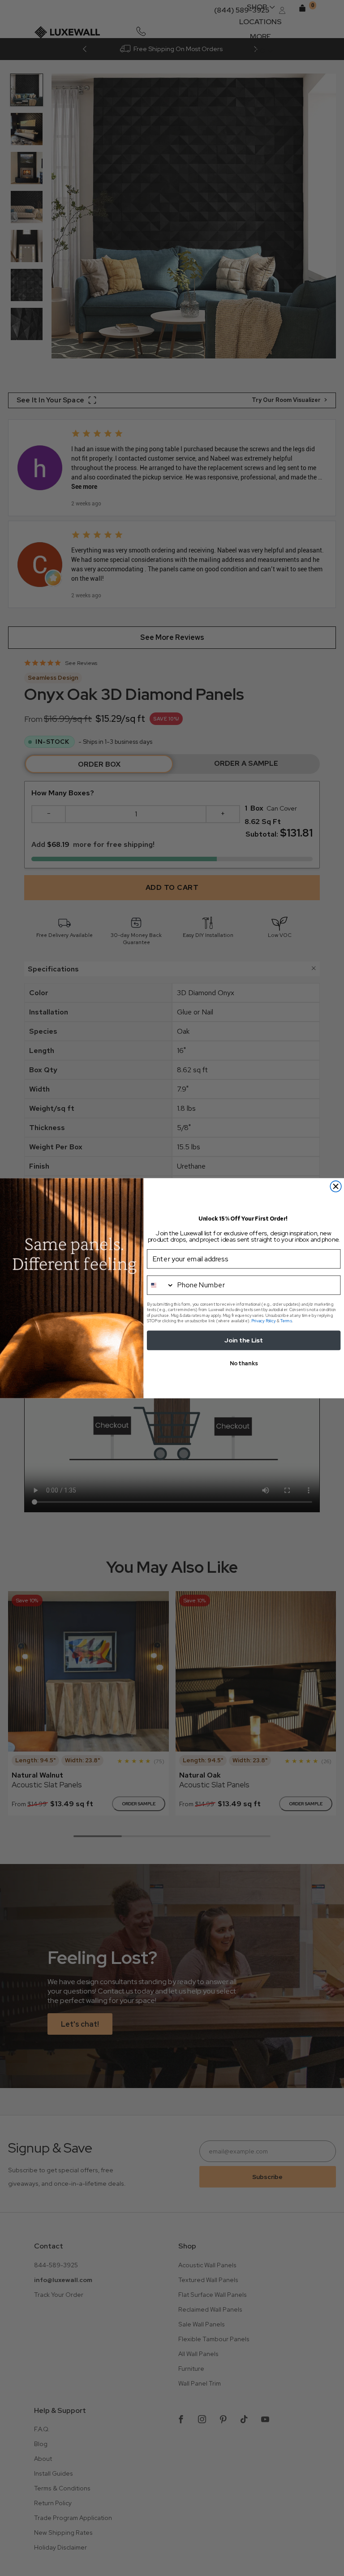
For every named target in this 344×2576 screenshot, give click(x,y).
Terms (286, 1320)
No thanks (244, 1363)
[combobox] (160, 1284)
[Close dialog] (336, 1186)
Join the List (243, 1340)
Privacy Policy (264, 1320)
